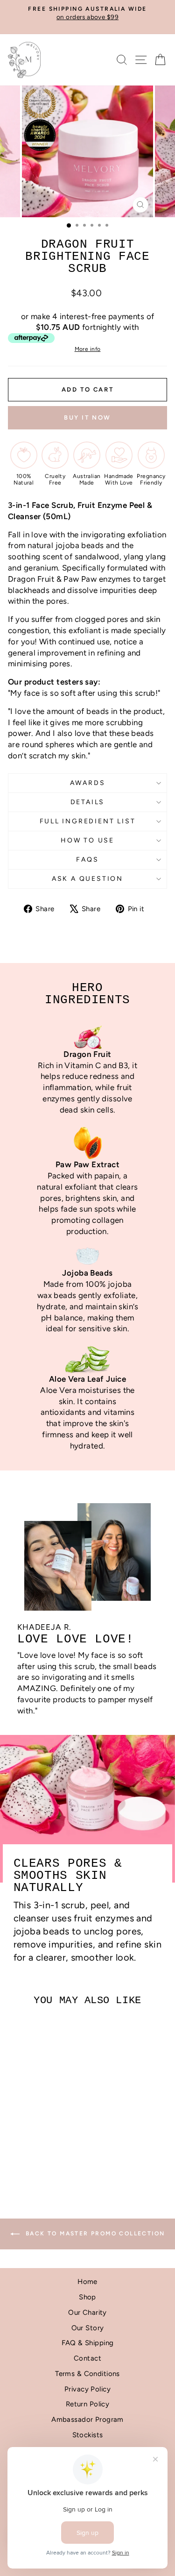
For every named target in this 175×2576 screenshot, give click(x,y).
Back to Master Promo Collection (94, 2233)
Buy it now (87, 417)
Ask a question (87, 879)
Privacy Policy (87, 2389)
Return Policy (88, 2404)
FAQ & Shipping (88, 2343)
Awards (88, 783)
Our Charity (87, 2312)
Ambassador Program (87, 2419)
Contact (87, 2358)
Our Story (88, 2328)
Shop (87, 2297)
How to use (87, 840)
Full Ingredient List (88, 821)
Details (88, 802)
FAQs (87, 860)
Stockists (88, 2435)
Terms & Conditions (87, 2374)
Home (87, 2282)
